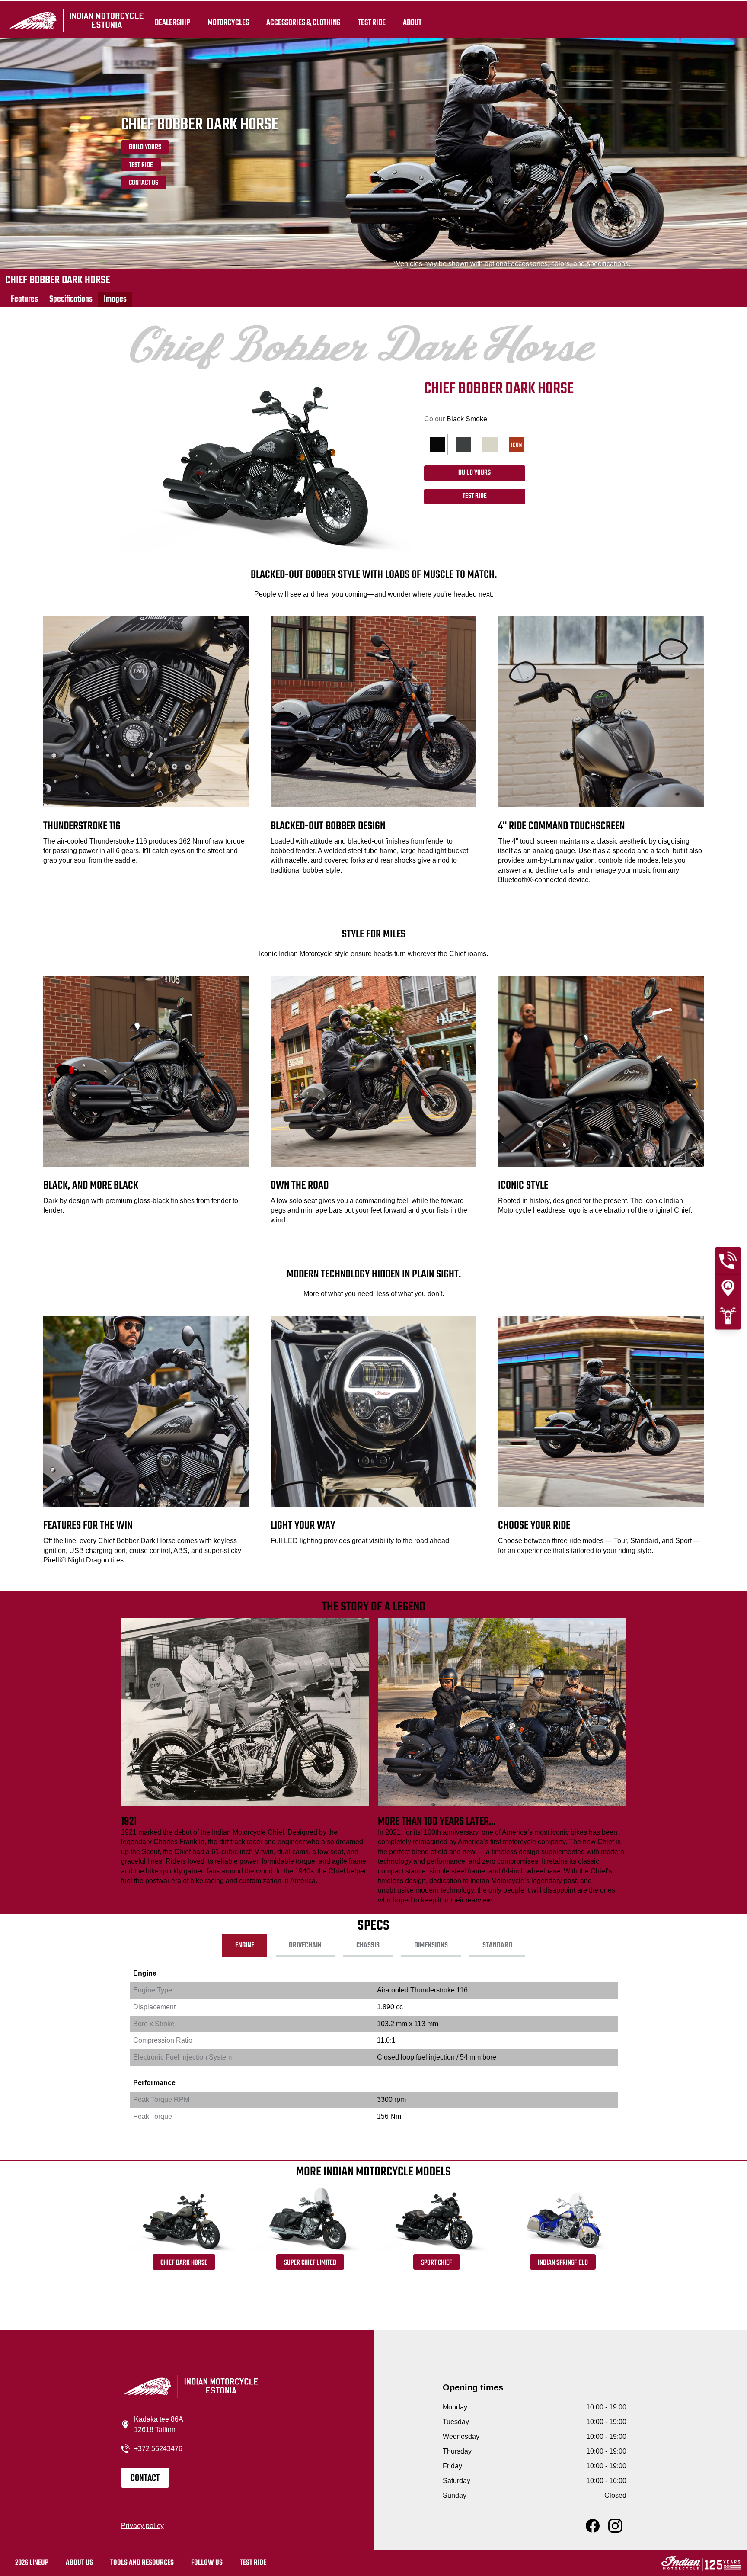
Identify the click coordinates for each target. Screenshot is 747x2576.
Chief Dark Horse (184, 2263)
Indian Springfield (563, 2263)
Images (115, 299)
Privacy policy (142, 2526)
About (412, 22)
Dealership (172, 22)
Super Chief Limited (310, 2263)
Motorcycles (228, 22)
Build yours (145, 148)
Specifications (71, 299)
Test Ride (141, 165)
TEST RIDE (372, 22)
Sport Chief (437, 2263)
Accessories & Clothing (303, 22)
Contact (145, 2478)
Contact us (144, 183)
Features (24, 299)
